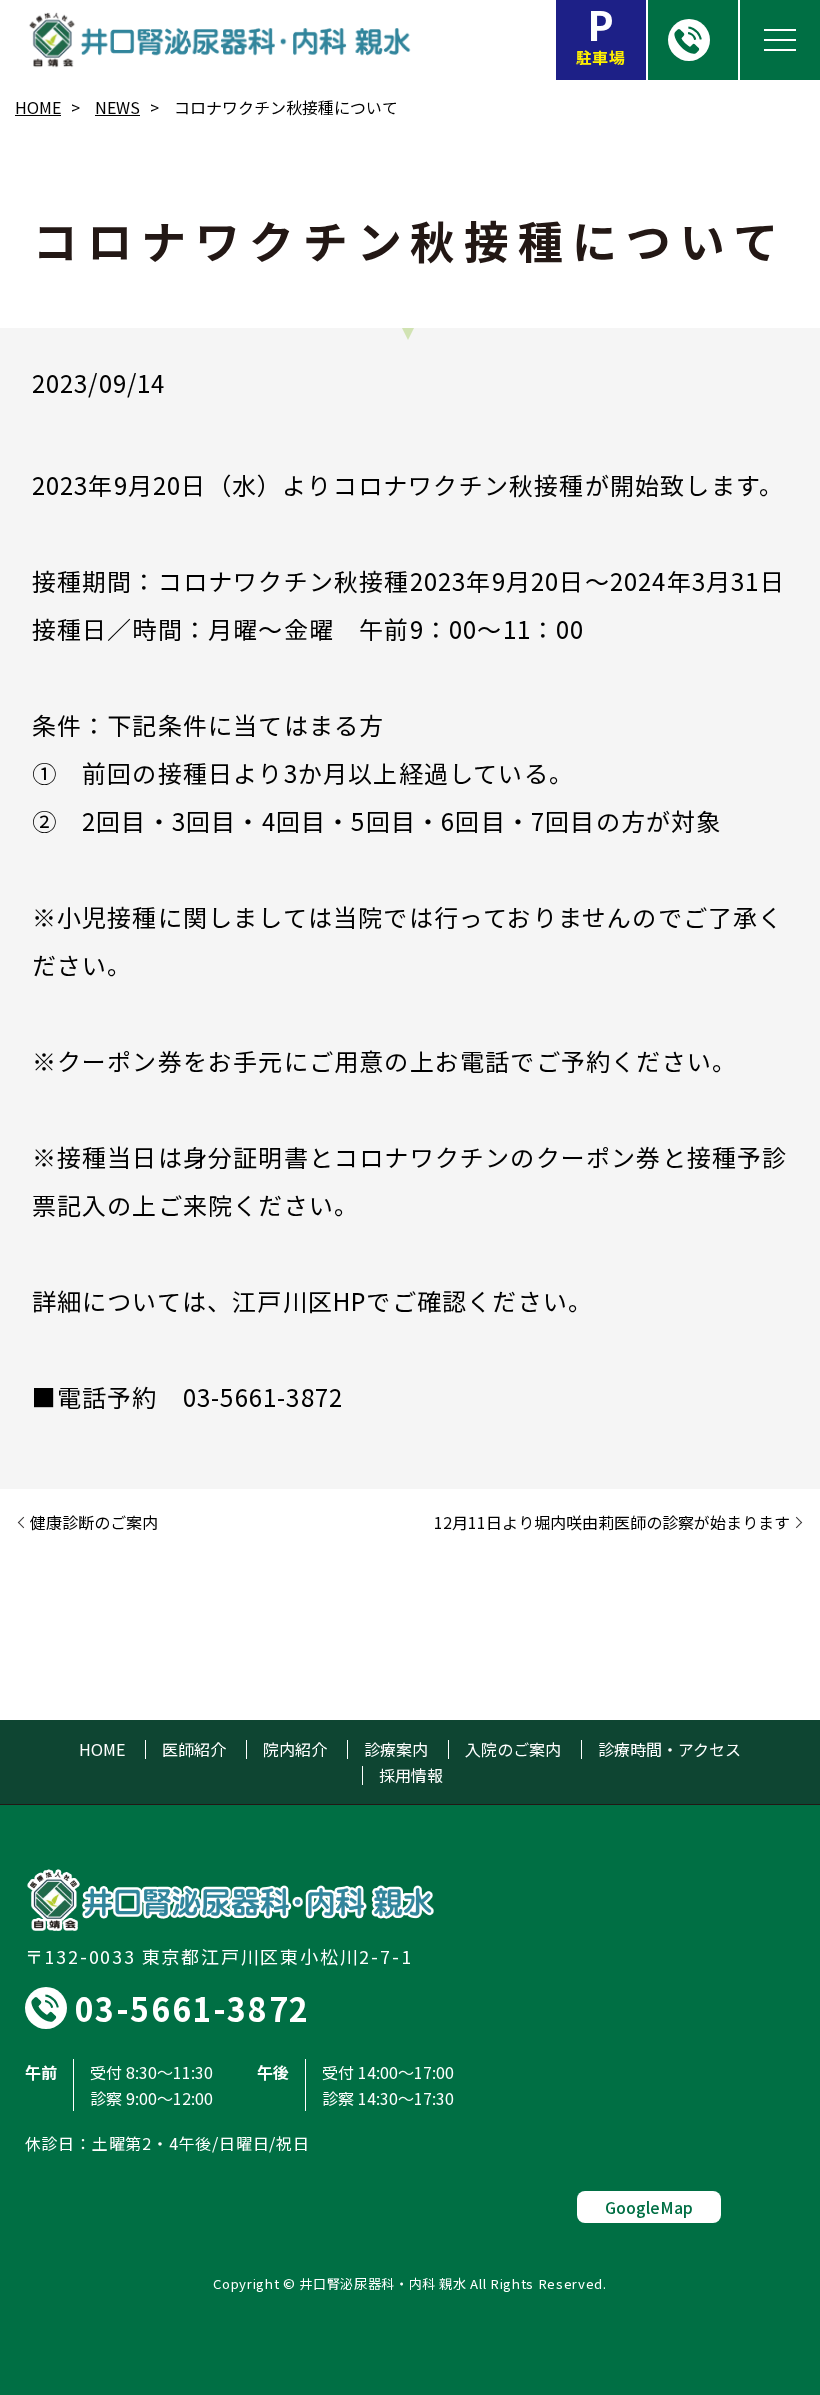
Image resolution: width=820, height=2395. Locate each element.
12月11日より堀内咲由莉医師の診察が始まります (612, 1522)
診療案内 (396, 1749)
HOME (38, 107)
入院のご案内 (513, 1749)
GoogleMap (649, 2207)
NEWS (117, 107)
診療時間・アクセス (669, 1749)
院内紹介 (295, 1749)
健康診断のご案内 (94, 1522)
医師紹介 (194, 1749)
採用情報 (411, 1775)
